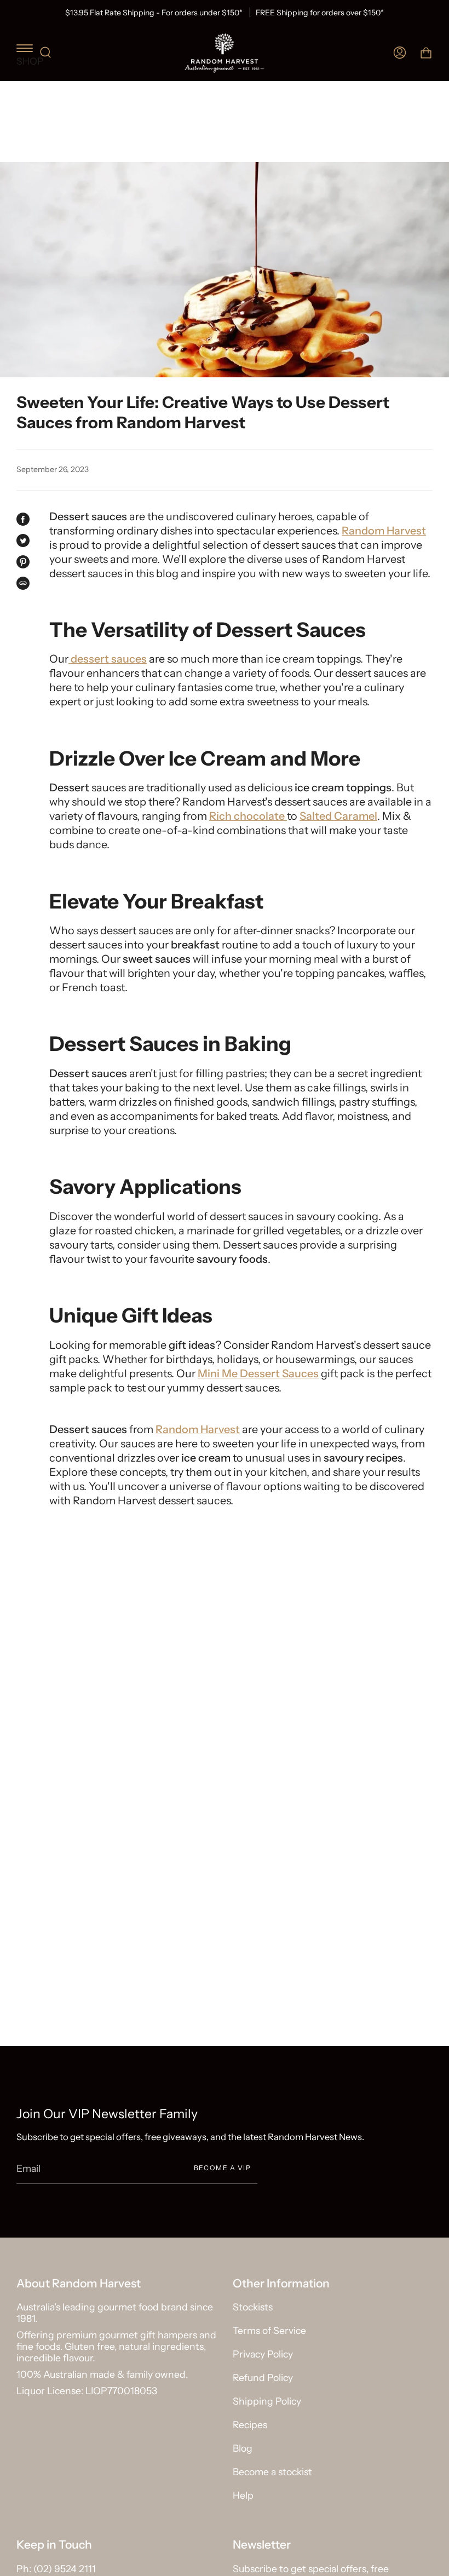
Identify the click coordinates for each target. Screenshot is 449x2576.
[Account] (400, 53)
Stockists (253, 2307)
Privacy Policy (263, 2354)
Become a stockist (272, 2472)
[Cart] (426, 53)
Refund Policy (263, 2377)
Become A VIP (222, 2168)
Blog (243, 2448)
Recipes (250, 2425)
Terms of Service (269, 2330)
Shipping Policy (267, 2401)
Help (243, 2495)
